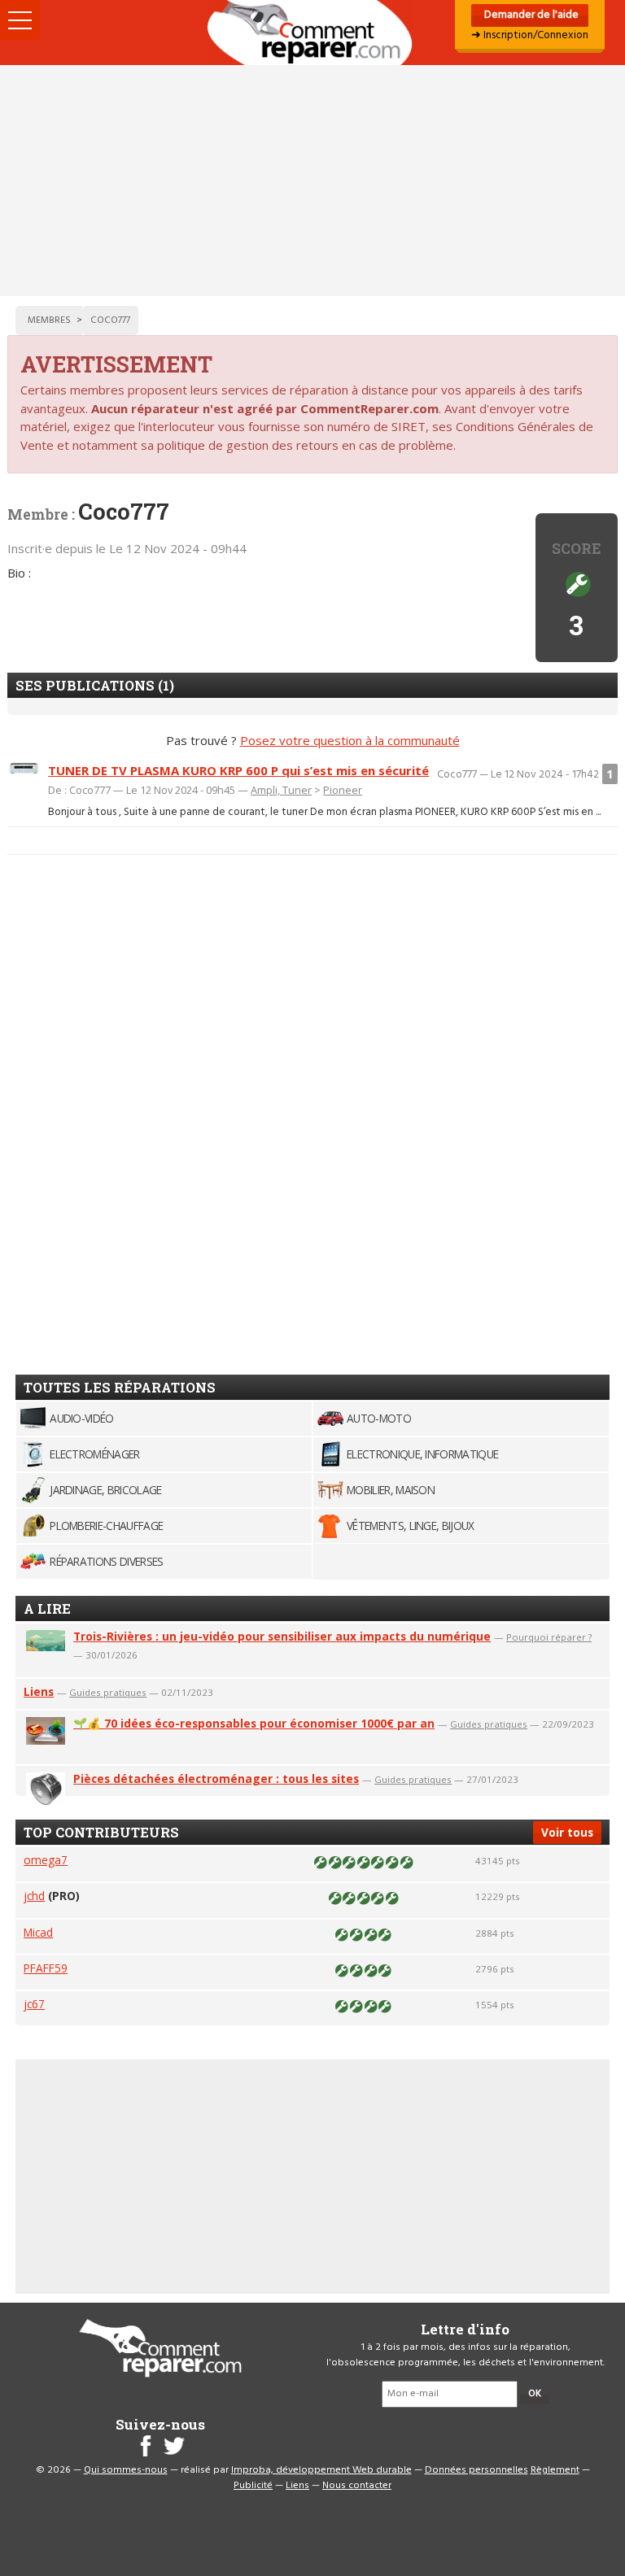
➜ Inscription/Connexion (530, 35)
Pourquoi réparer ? (549, 1637)
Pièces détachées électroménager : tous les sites (216, 1778)
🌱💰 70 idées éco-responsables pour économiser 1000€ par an (254, 1723)
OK (535, 2394)
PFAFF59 (46, 1968)
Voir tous (567, 1832)
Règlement (555, 2470)
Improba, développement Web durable (321, 2470)
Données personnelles (476, 2470)
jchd (34, 1896)
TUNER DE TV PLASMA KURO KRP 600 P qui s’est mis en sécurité (238, 770)
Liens (39, 1691)
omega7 (46, 1860)
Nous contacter (357, 2486)
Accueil (312, 33)
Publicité (253, 2486)
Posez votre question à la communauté (350, 740)
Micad (38, 1932)
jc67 (34, 2004)
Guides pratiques (108, 1692)
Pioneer (343, 790)
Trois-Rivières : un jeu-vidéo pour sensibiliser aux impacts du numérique (282, 1636)
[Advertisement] (312, 181)
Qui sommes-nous (126, 2470)
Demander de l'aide (530, 15)
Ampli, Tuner (281, 790)
